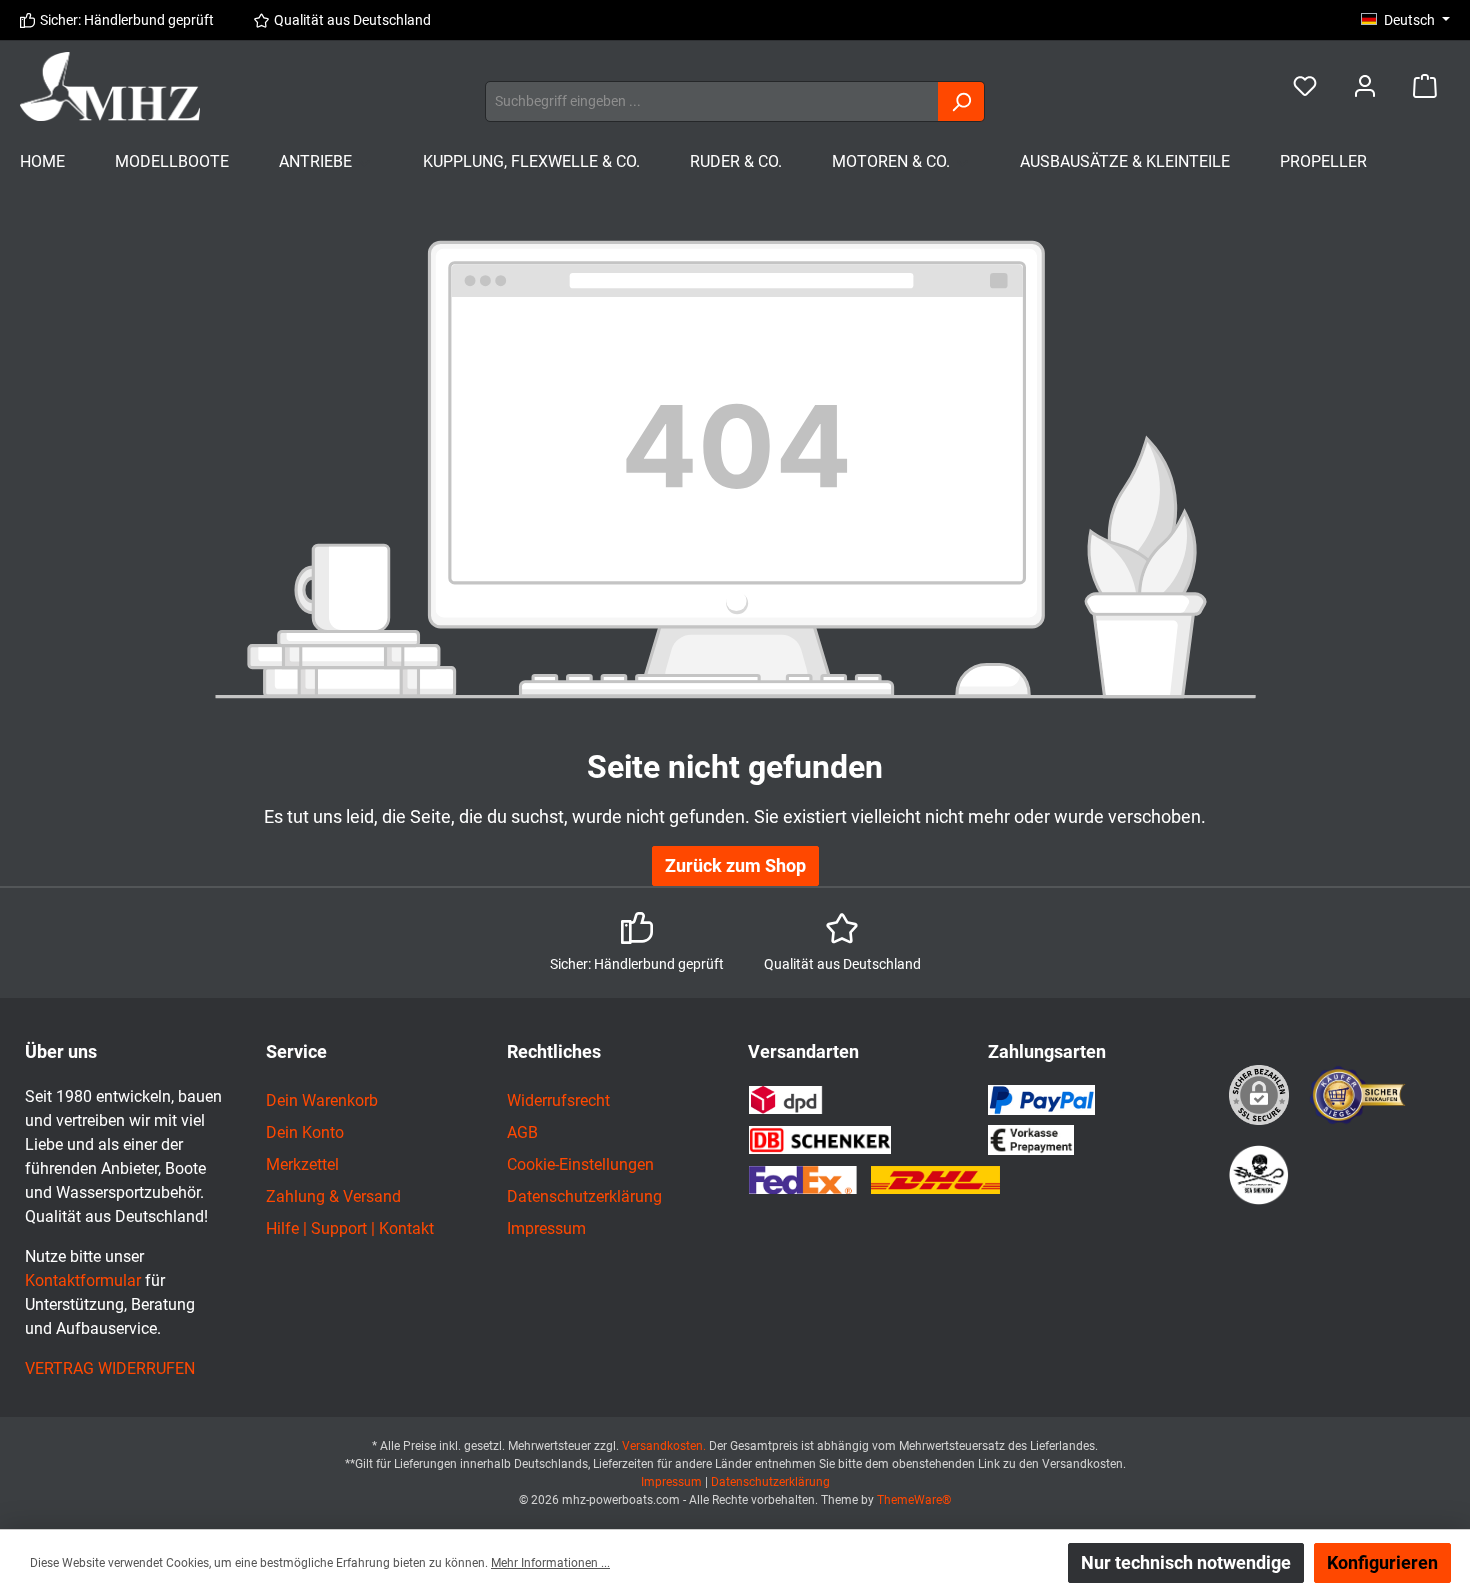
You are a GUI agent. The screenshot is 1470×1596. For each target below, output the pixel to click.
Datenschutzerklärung (584, 1196)
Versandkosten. (665, 1446)
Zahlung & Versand (333, 1196)
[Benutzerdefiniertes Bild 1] (1358, 1095)
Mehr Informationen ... (550, 1563)
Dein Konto (305, 1132)
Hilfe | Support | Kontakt (350, 1228)
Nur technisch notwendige (1186, 1562)
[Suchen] (961, 101)
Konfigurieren (1382, 1562)
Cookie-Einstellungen (580, 1164)
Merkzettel (302, 1164)
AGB (522, 1132)
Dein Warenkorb (322, 1100)
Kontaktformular (83, 1280)
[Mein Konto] (1365, 86)
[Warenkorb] (1425, 86)
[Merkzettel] (1305, 86)
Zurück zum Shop (735, 865)
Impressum (546, 1228)
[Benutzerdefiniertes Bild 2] (1259, 1175)
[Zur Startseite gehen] (110, 87)
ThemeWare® (914, 1500)
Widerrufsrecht (558, 1100)
